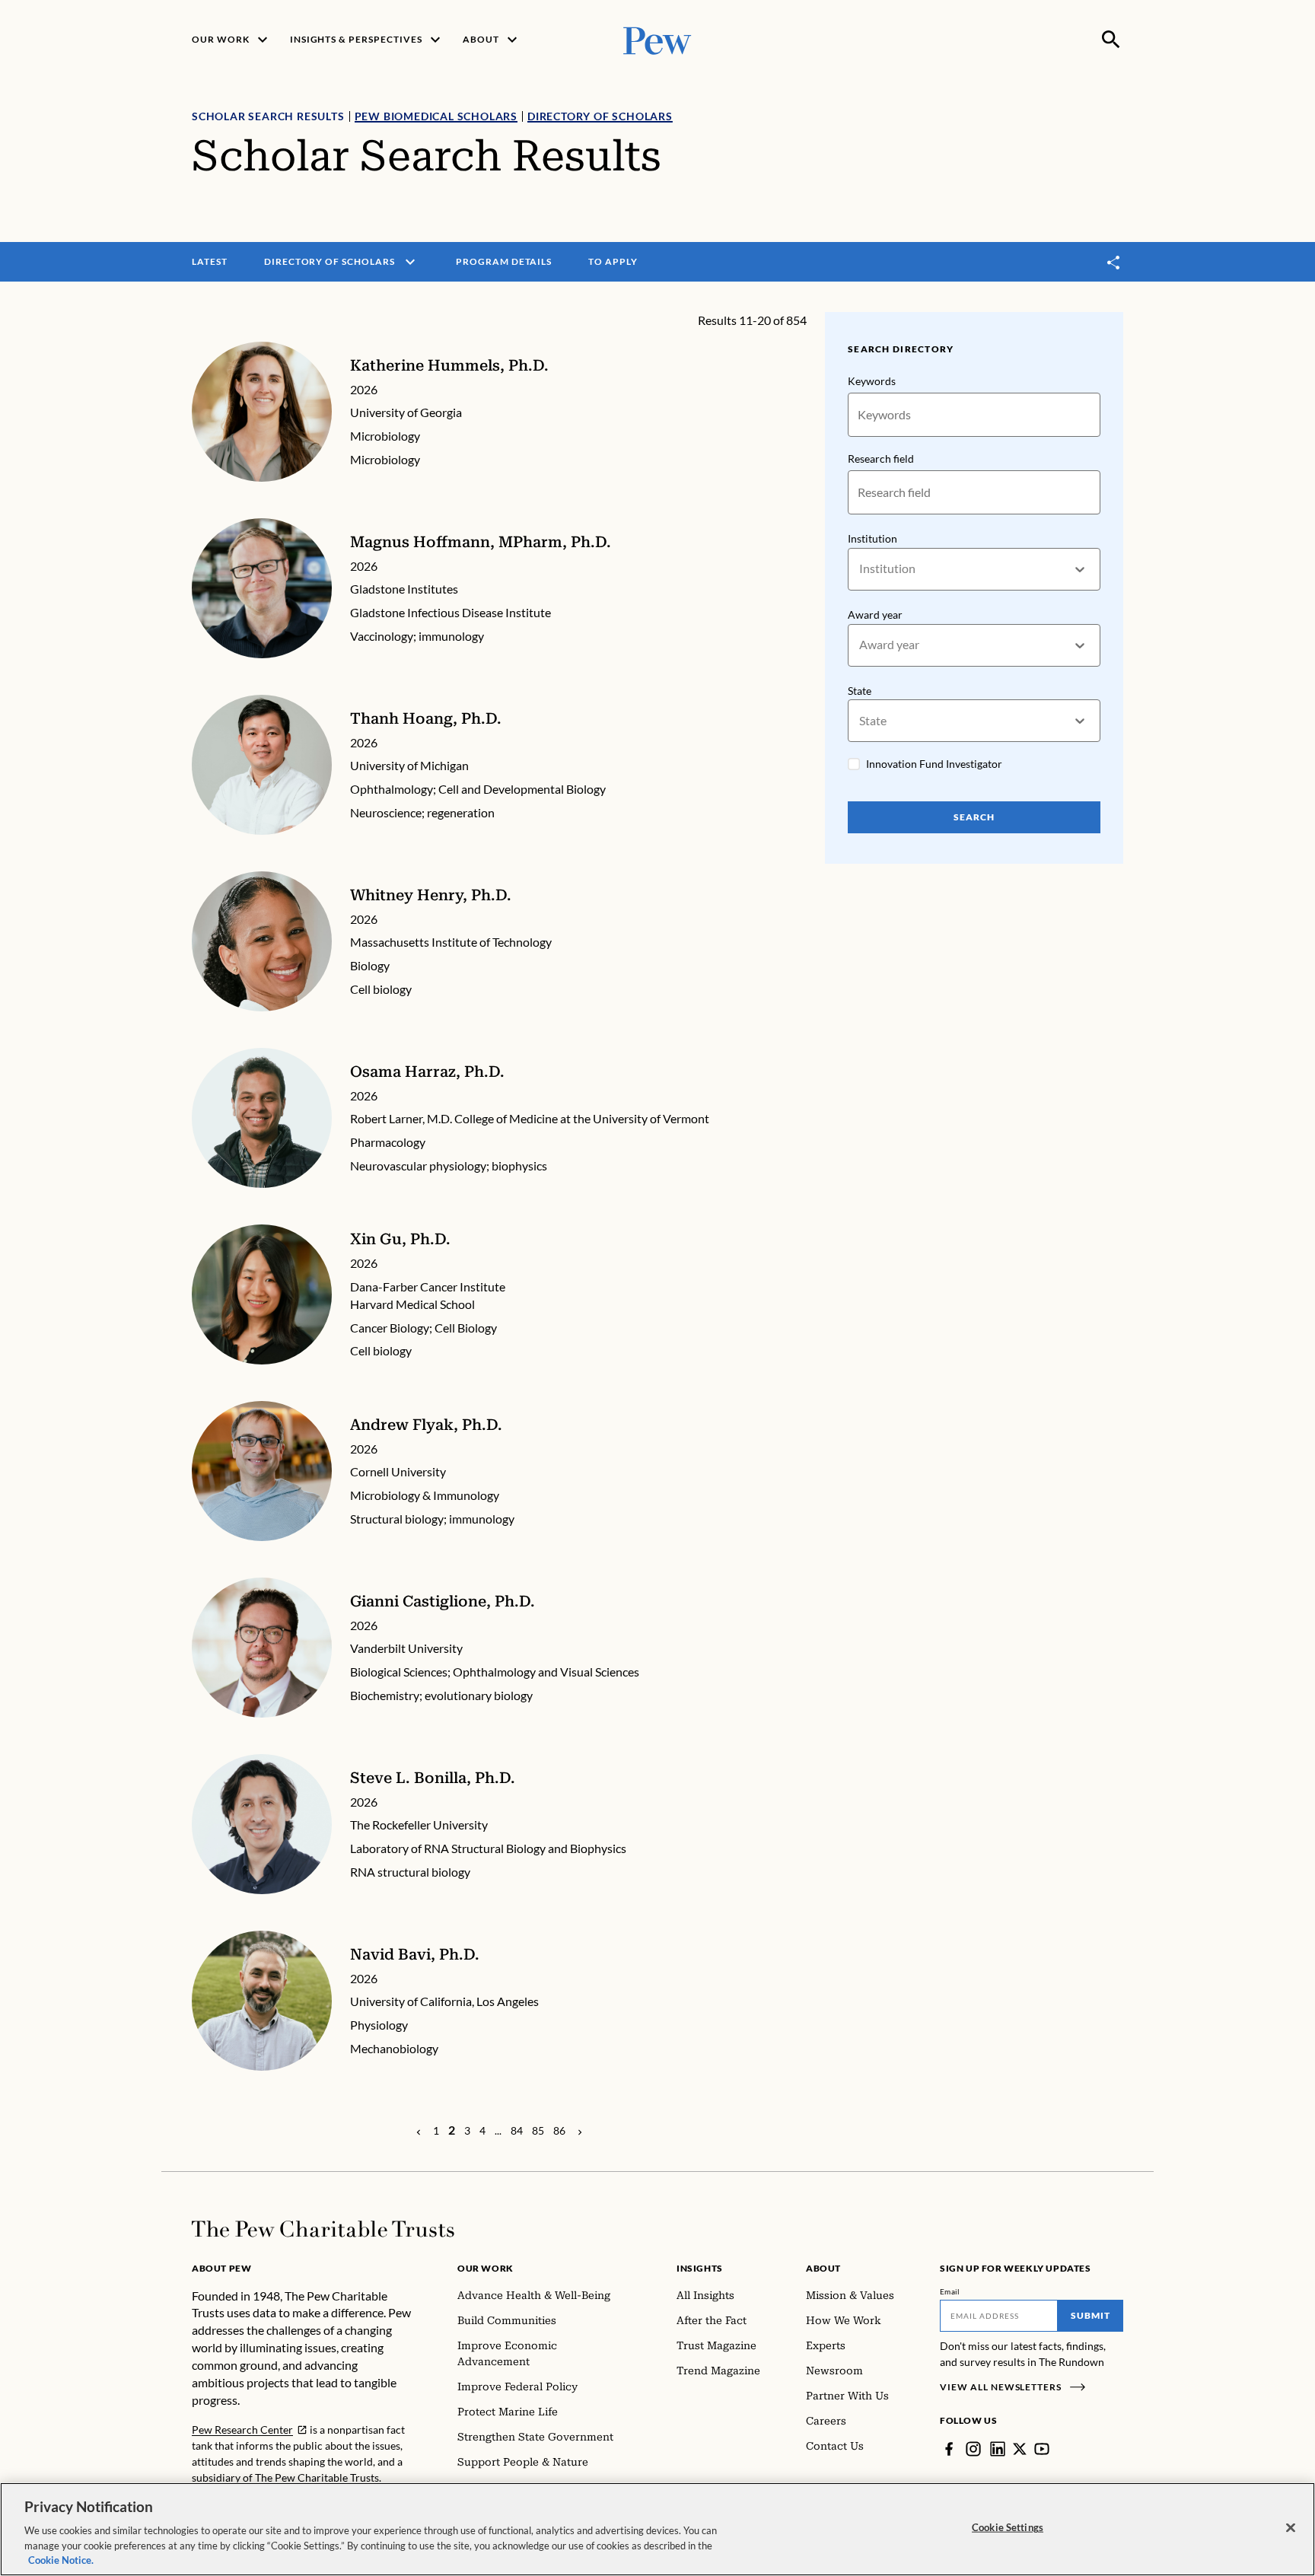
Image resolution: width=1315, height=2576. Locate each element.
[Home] (323, 2229)
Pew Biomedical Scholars (436, 116)
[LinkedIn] (998, 2449)
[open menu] (410, 262)
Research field (881, 459)
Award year (875, 615)
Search (974, 817)
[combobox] (860, 569)
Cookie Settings (1008, 2527)
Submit (1091, 2315)
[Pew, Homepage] (657, 39)
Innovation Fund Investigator (934, 764)
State (860, 691)
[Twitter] (1020, 2449)
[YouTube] (1042, 2449)
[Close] (1291, 2528)
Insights (700, 2268)
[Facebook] (949, 2449)
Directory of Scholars (600, 116)
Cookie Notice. (61, 2560)
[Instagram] (973, 2449)
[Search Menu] (1111, 40)
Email (950, 2291)
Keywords (872, 381)
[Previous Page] (419, 2131)
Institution (872, 538)
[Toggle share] (1114, 262)
